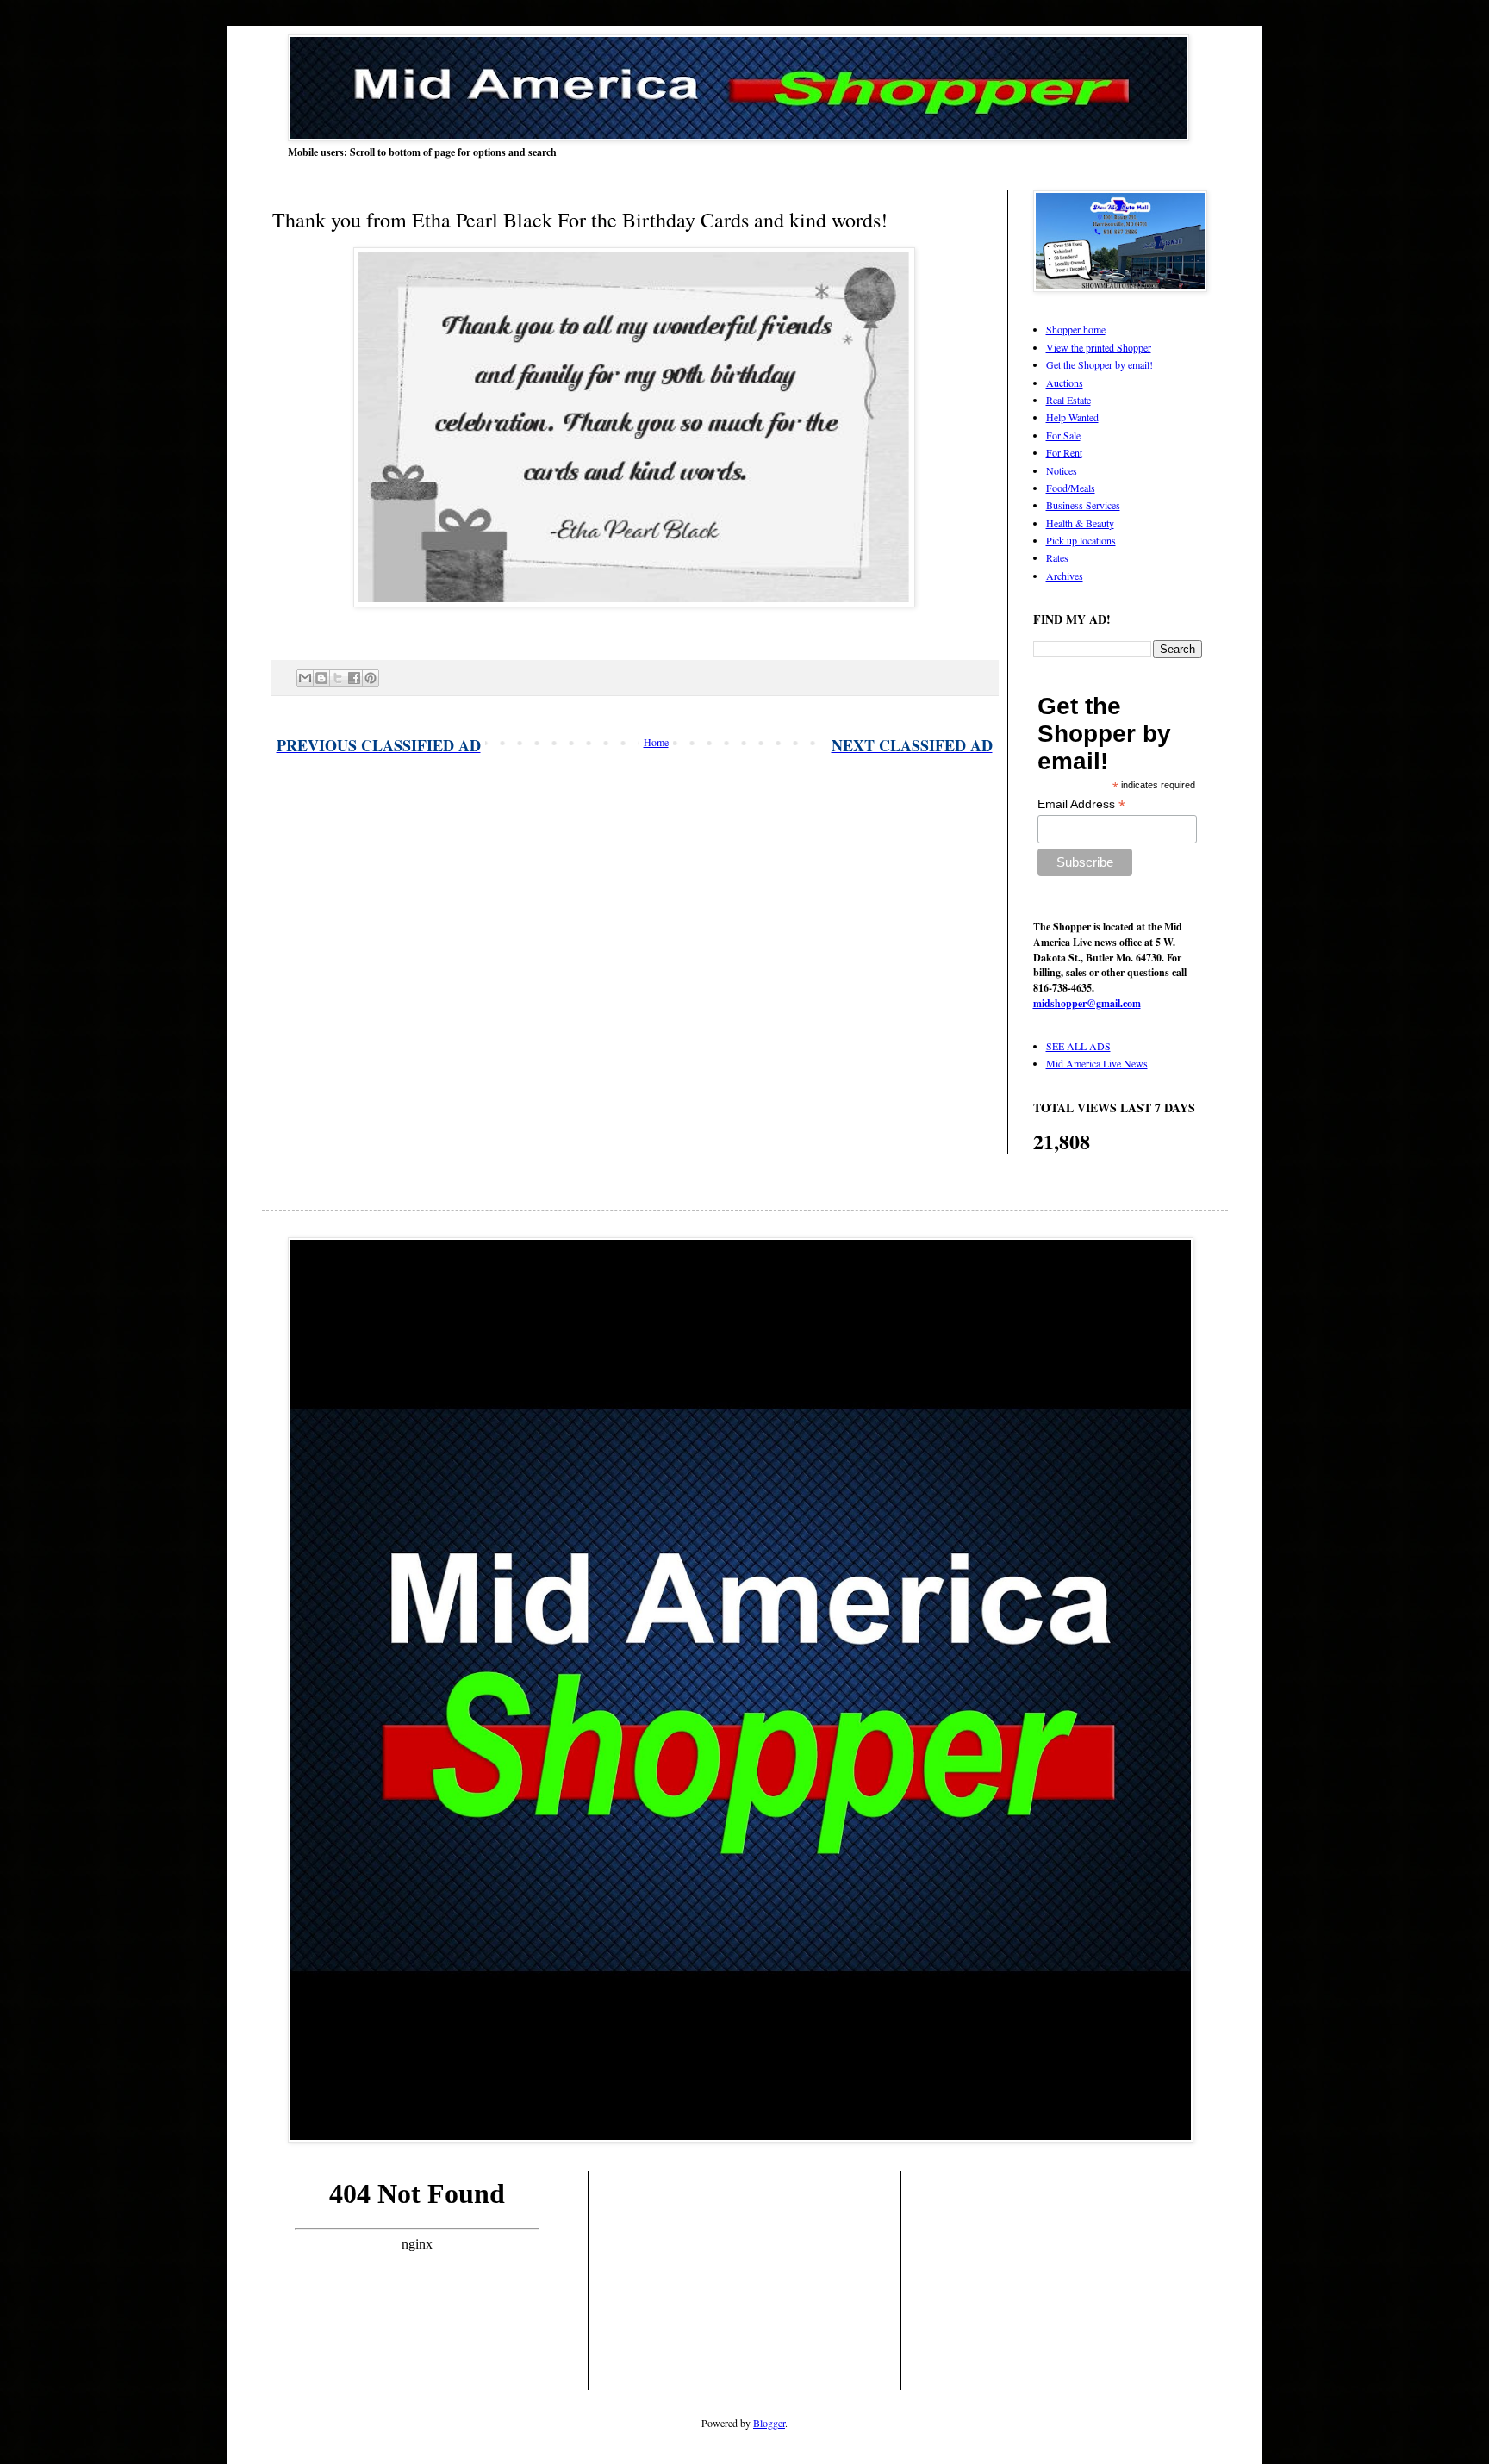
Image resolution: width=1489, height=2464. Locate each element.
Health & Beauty (1080, 523)
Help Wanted (1072, 417)
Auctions (1065, 383)
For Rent (1064, 452)
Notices (1062, 470)
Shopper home (1076, 329)
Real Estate (1068, 400)
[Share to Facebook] (354, 678)
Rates (1057, 557)
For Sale (1063, 435)
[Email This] (305, 678)
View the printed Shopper (1099, 347)
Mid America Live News (1097, 1063)
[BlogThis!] (321, 678)
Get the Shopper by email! (1100, 364)
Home (656, 742)
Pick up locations (1081, 540)
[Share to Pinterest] (371, 678)
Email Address (1081, 804)
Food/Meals (1071, 488)
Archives (1065, 576)
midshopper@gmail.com (1087, 1003)
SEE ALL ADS (1078, 1046)
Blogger (769, 2423)
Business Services (1083, 505)
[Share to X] (338, 678)
